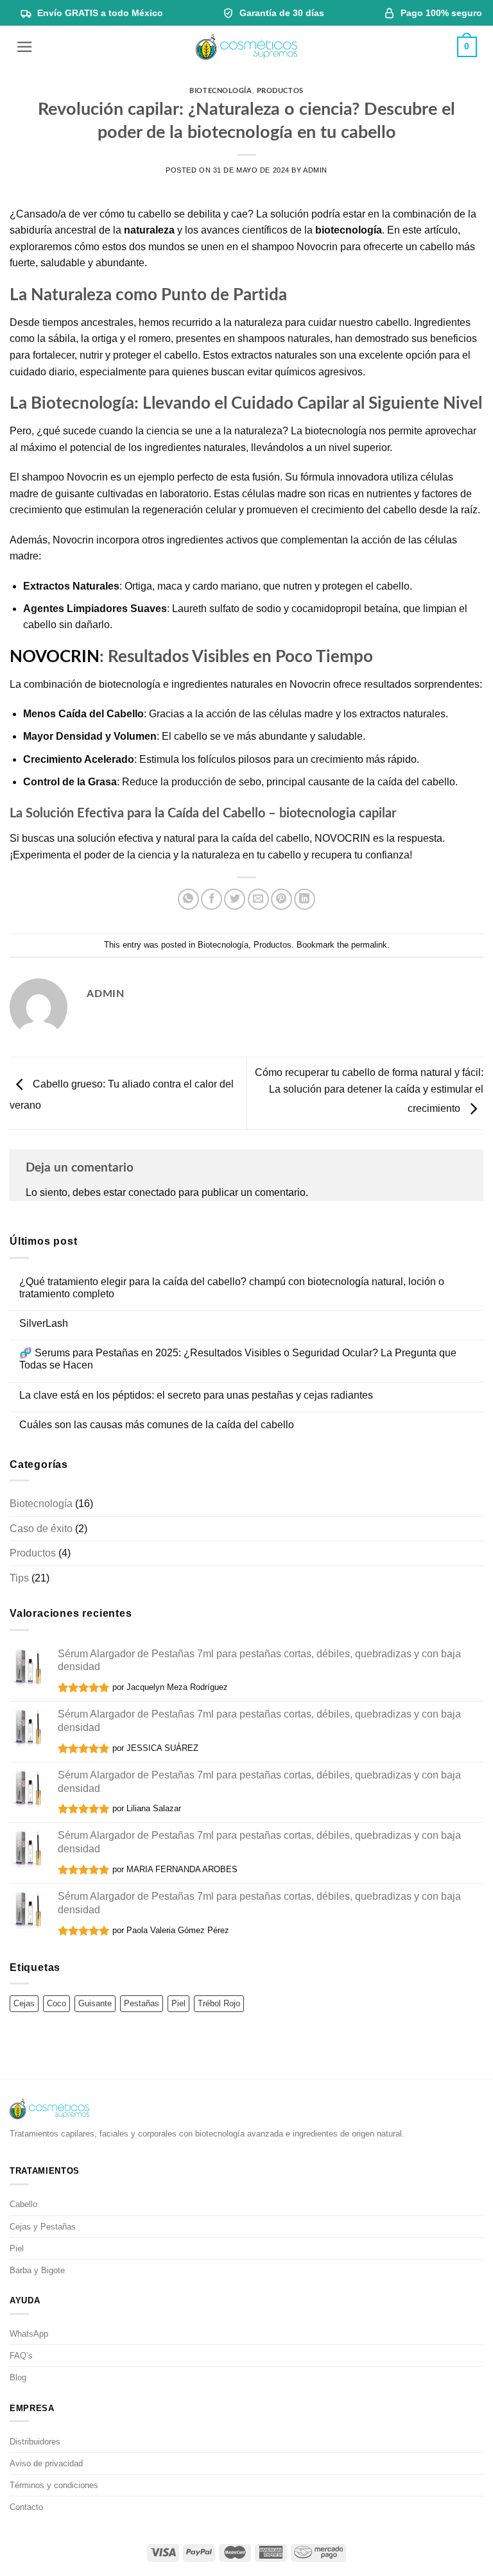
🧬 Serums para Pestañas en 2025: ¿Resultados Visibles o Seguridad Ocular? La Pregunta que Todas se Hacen (238, 1359)
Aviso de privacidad (46, 2463)
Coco (56, 2003)
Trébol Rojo (219, 2003)
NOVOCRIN (55, 657)
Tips (19, 1578)
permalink (369, 945)
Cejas (24, 2003)
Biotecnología (221, 91)
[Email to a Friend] (258, 899)
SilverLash (44, 1323)
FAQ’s (21, 2356)
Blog (18, 2377)
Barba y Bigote (37, 2270)
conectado (152, 1192)
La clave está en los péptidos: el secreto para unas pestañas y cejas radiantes (196, 1395)
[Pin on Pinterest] (281, 899)
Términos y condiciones (54, 2485)
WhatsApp (29, 2334)
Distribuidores (35, 2442)
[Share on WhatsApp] (188, 899)
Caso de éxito (41, 1529)
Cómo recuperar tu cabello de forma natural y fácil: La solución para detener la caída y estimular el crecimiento (369, 1091)
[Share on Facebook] (212, 899)
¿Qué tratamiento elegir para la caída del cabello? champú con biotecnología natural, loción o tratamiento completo (232, 1288)
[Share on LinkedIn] (305, 899)
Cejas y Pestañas (43, 2227)
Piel (178, 2003)
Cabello (23, 2204)
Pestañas (142, 2003)
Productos (280, 91)
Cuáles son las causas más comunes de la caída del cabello (157, 1425)
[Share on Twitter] (235, 899)
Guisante (95, 2003)
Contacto (26, 2507)
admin (315, 170)
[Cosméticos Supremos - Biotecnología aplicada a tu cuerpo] (246, 47)
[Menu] (25, 47)
